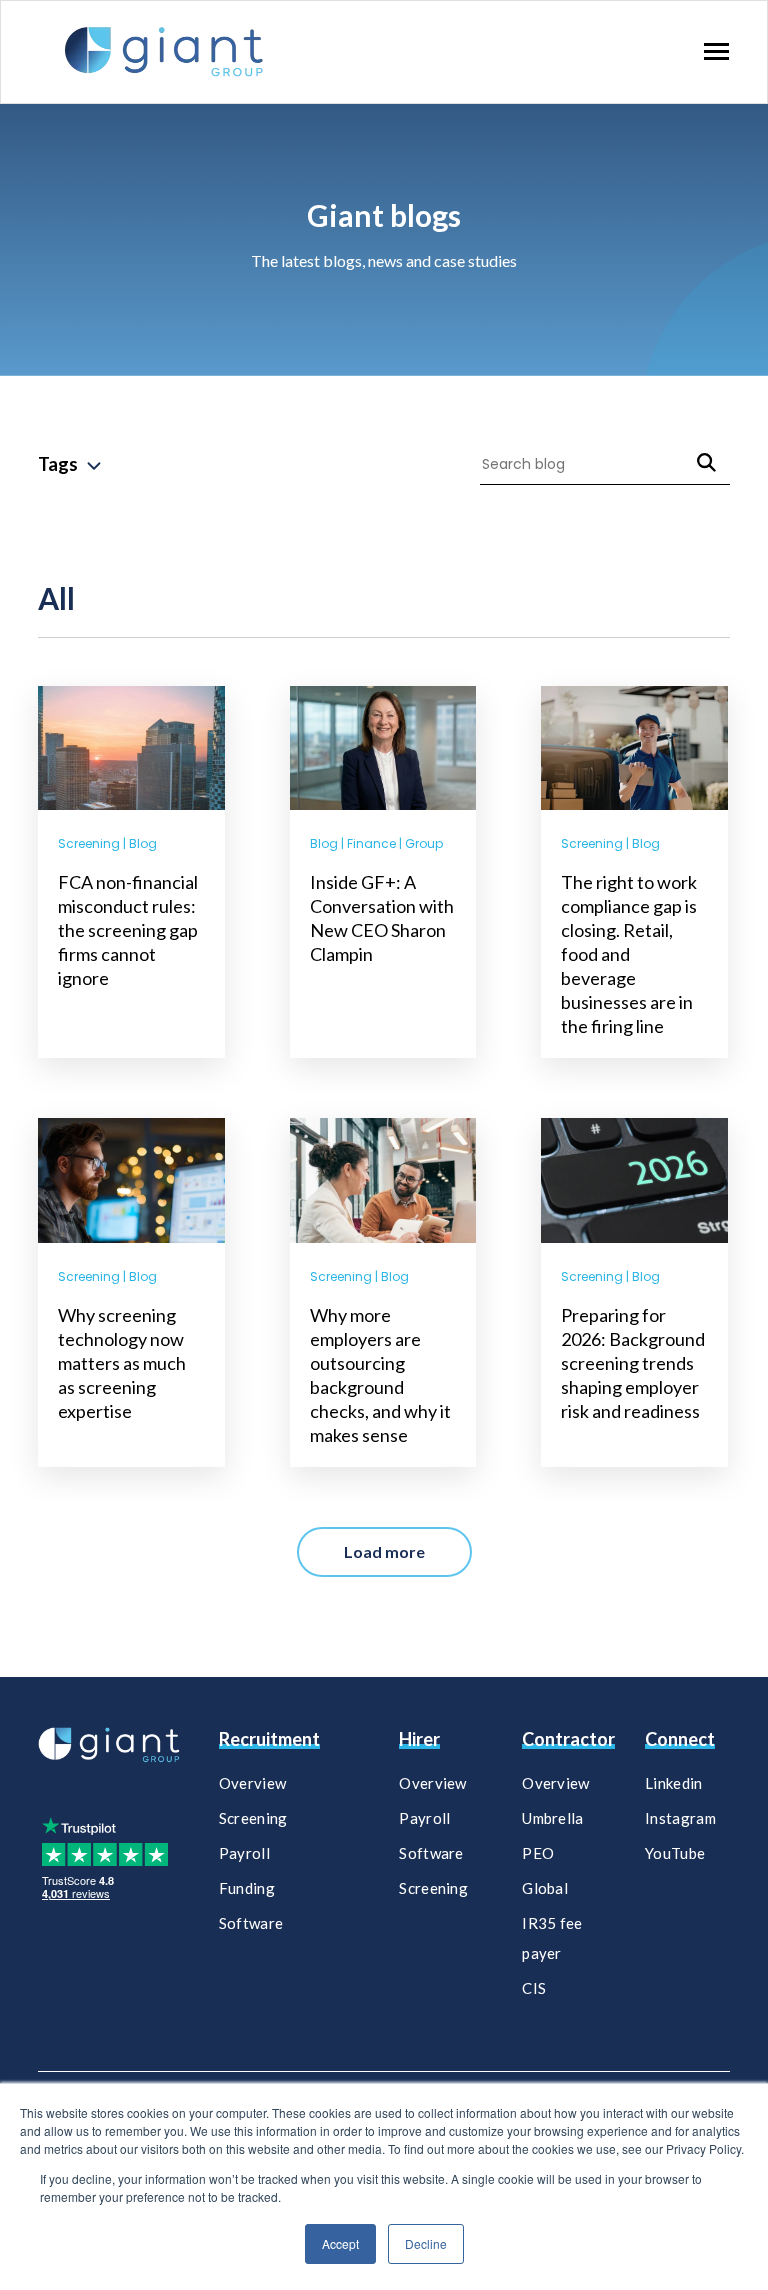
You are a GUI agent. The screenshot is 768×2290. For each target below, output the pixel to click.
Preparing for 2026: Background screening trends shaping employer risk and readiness (633, 1363)
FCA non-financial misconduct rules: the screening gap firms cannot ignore (128, 930)
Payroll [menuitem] (244, 1853)
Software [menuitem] (251, 1923)
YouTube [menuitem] (675, 1853)
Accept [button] (340, 2243)
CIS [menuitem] (534, 1988)
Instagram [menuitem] (680, 1818)
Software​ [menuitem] (431, 1853)
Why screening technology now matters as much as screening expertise (122, 1363)
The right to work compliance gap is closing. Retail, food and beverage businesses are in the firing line (629, 954)
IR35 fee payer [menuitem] (552, 1938)
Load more (384, 1551)
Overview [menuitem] (252, 1783)
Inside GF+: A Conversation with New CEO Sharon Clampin (382, 918)
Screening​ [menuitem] (433, 1888)
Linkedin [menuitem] (673, 1783)
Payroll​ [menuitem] (424, 1818)
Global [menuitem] (545, 1888)
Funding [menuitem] (247, 1888)
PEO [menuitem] (538, 1853)
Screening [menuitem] (253, 1818)
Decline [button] (426, 2243)
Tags (58, 464)
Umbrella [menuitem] (552, 1818)
